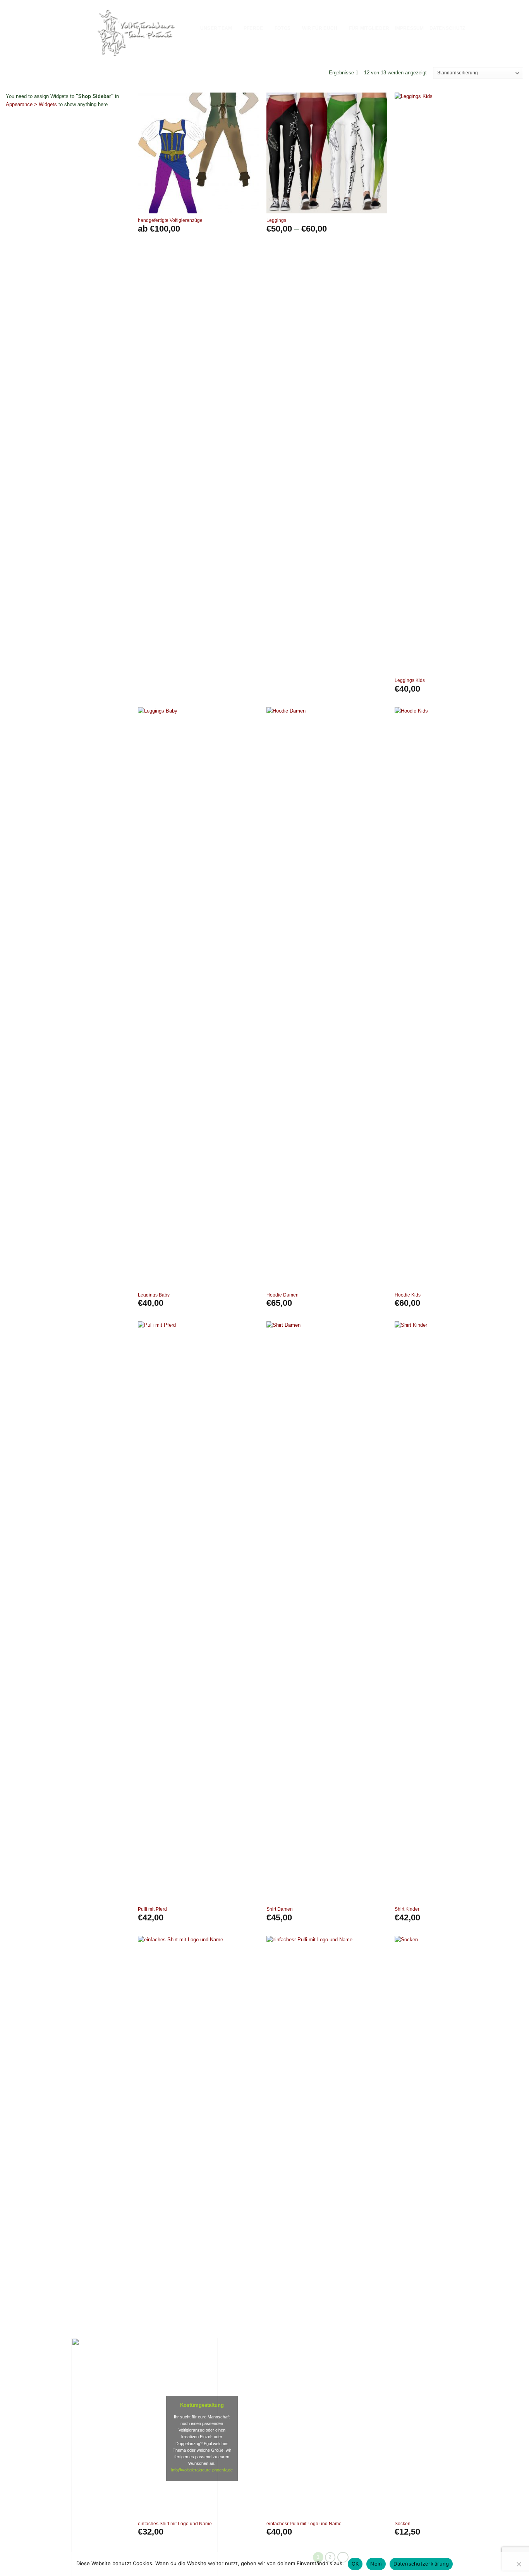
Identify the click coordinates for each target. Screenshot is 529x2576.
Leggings (276, 220)
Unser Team (216, 28)
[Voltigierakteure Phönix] (136, 32)
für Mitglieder (369, 28)
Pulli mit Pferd (152, 1909)
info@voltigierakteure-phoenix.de (202, 2470)
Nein (376, 2564)
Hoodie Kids (408, 1295)
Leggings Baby (154, 1295)
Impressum (409, 28)
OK (355, 2564)
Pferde (253, 28)
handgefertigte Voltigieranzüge (170, 220)
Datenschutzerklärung (421, 2564)
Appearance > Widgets (31, 104)
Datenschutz (447, 28)
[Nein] (519, 2566)
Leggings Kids (410, 680)
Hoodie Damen (283, 1295)
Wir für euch (320, 28)
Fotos (283, 28)
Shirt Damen (280, 1909)
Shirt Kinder (407, 1909)
